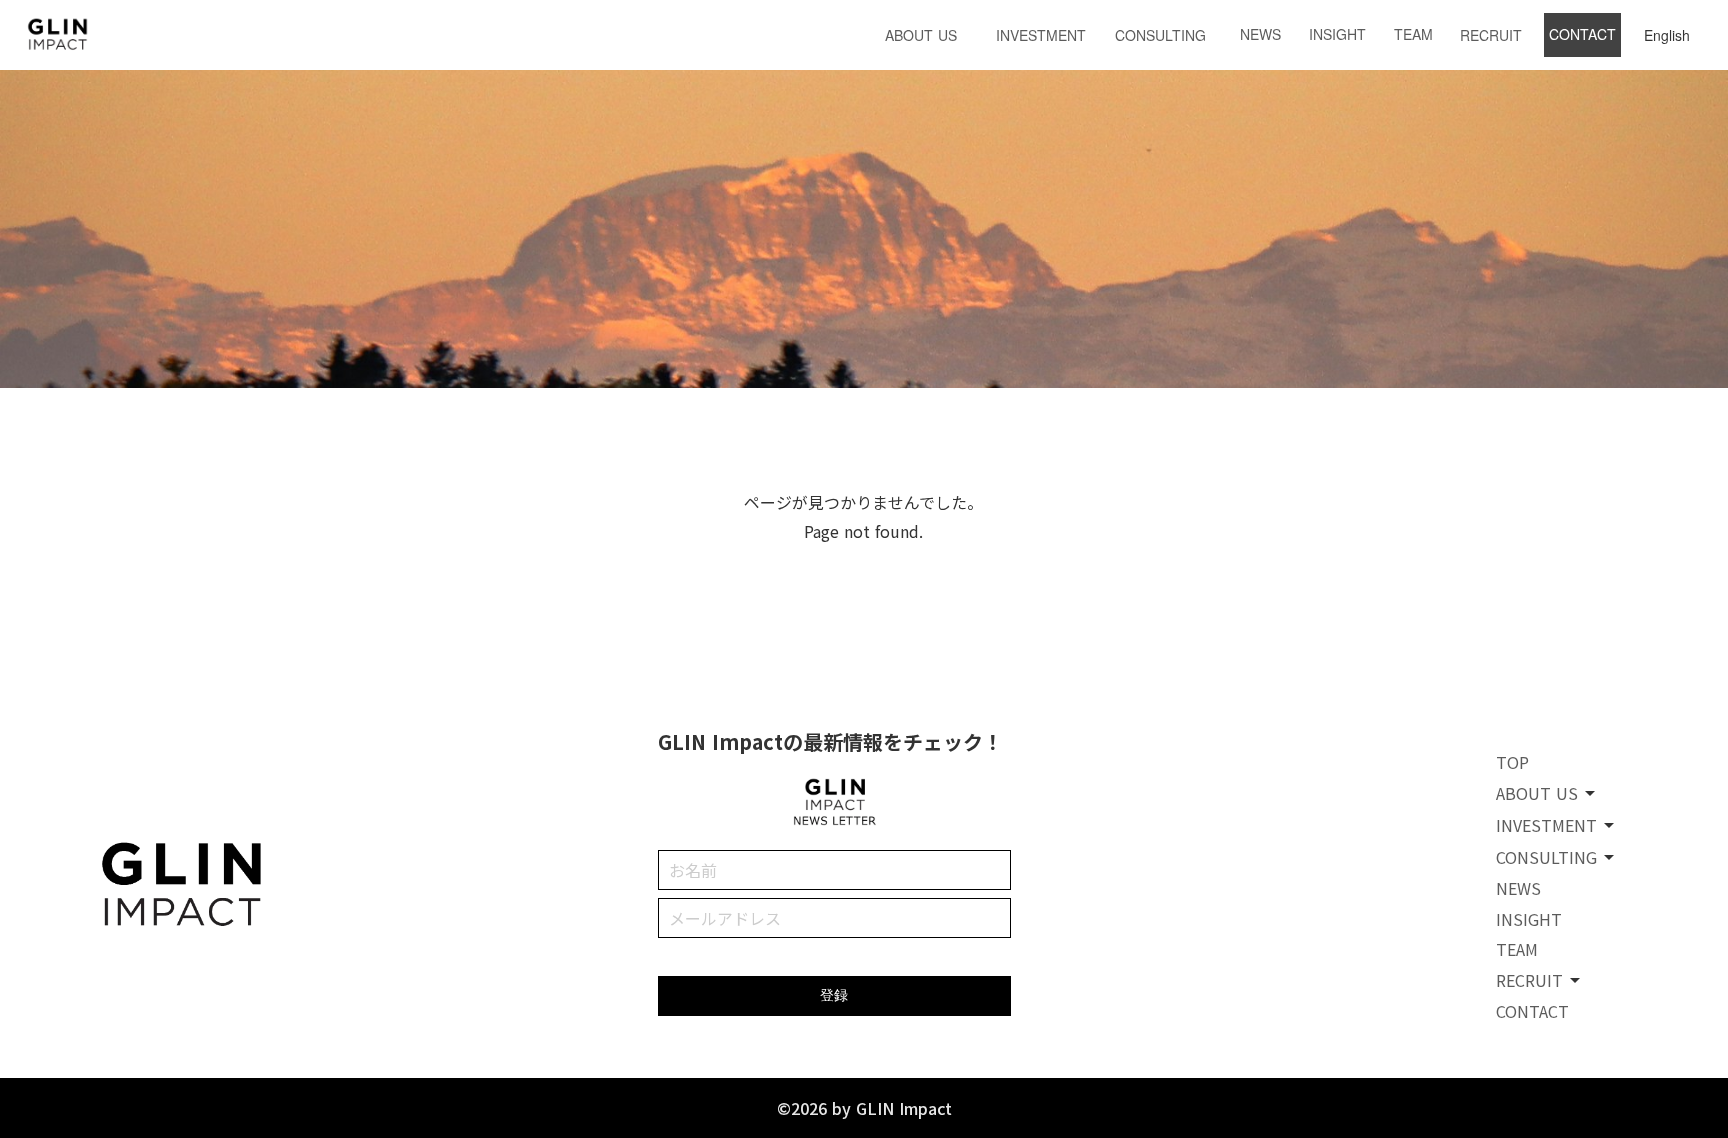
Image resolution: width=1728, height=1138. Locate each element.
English (1667, 35)
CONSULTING (1160, 35)
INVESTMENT (1041, 35)
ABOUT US (921, 35)
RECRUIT (1491, 35)
